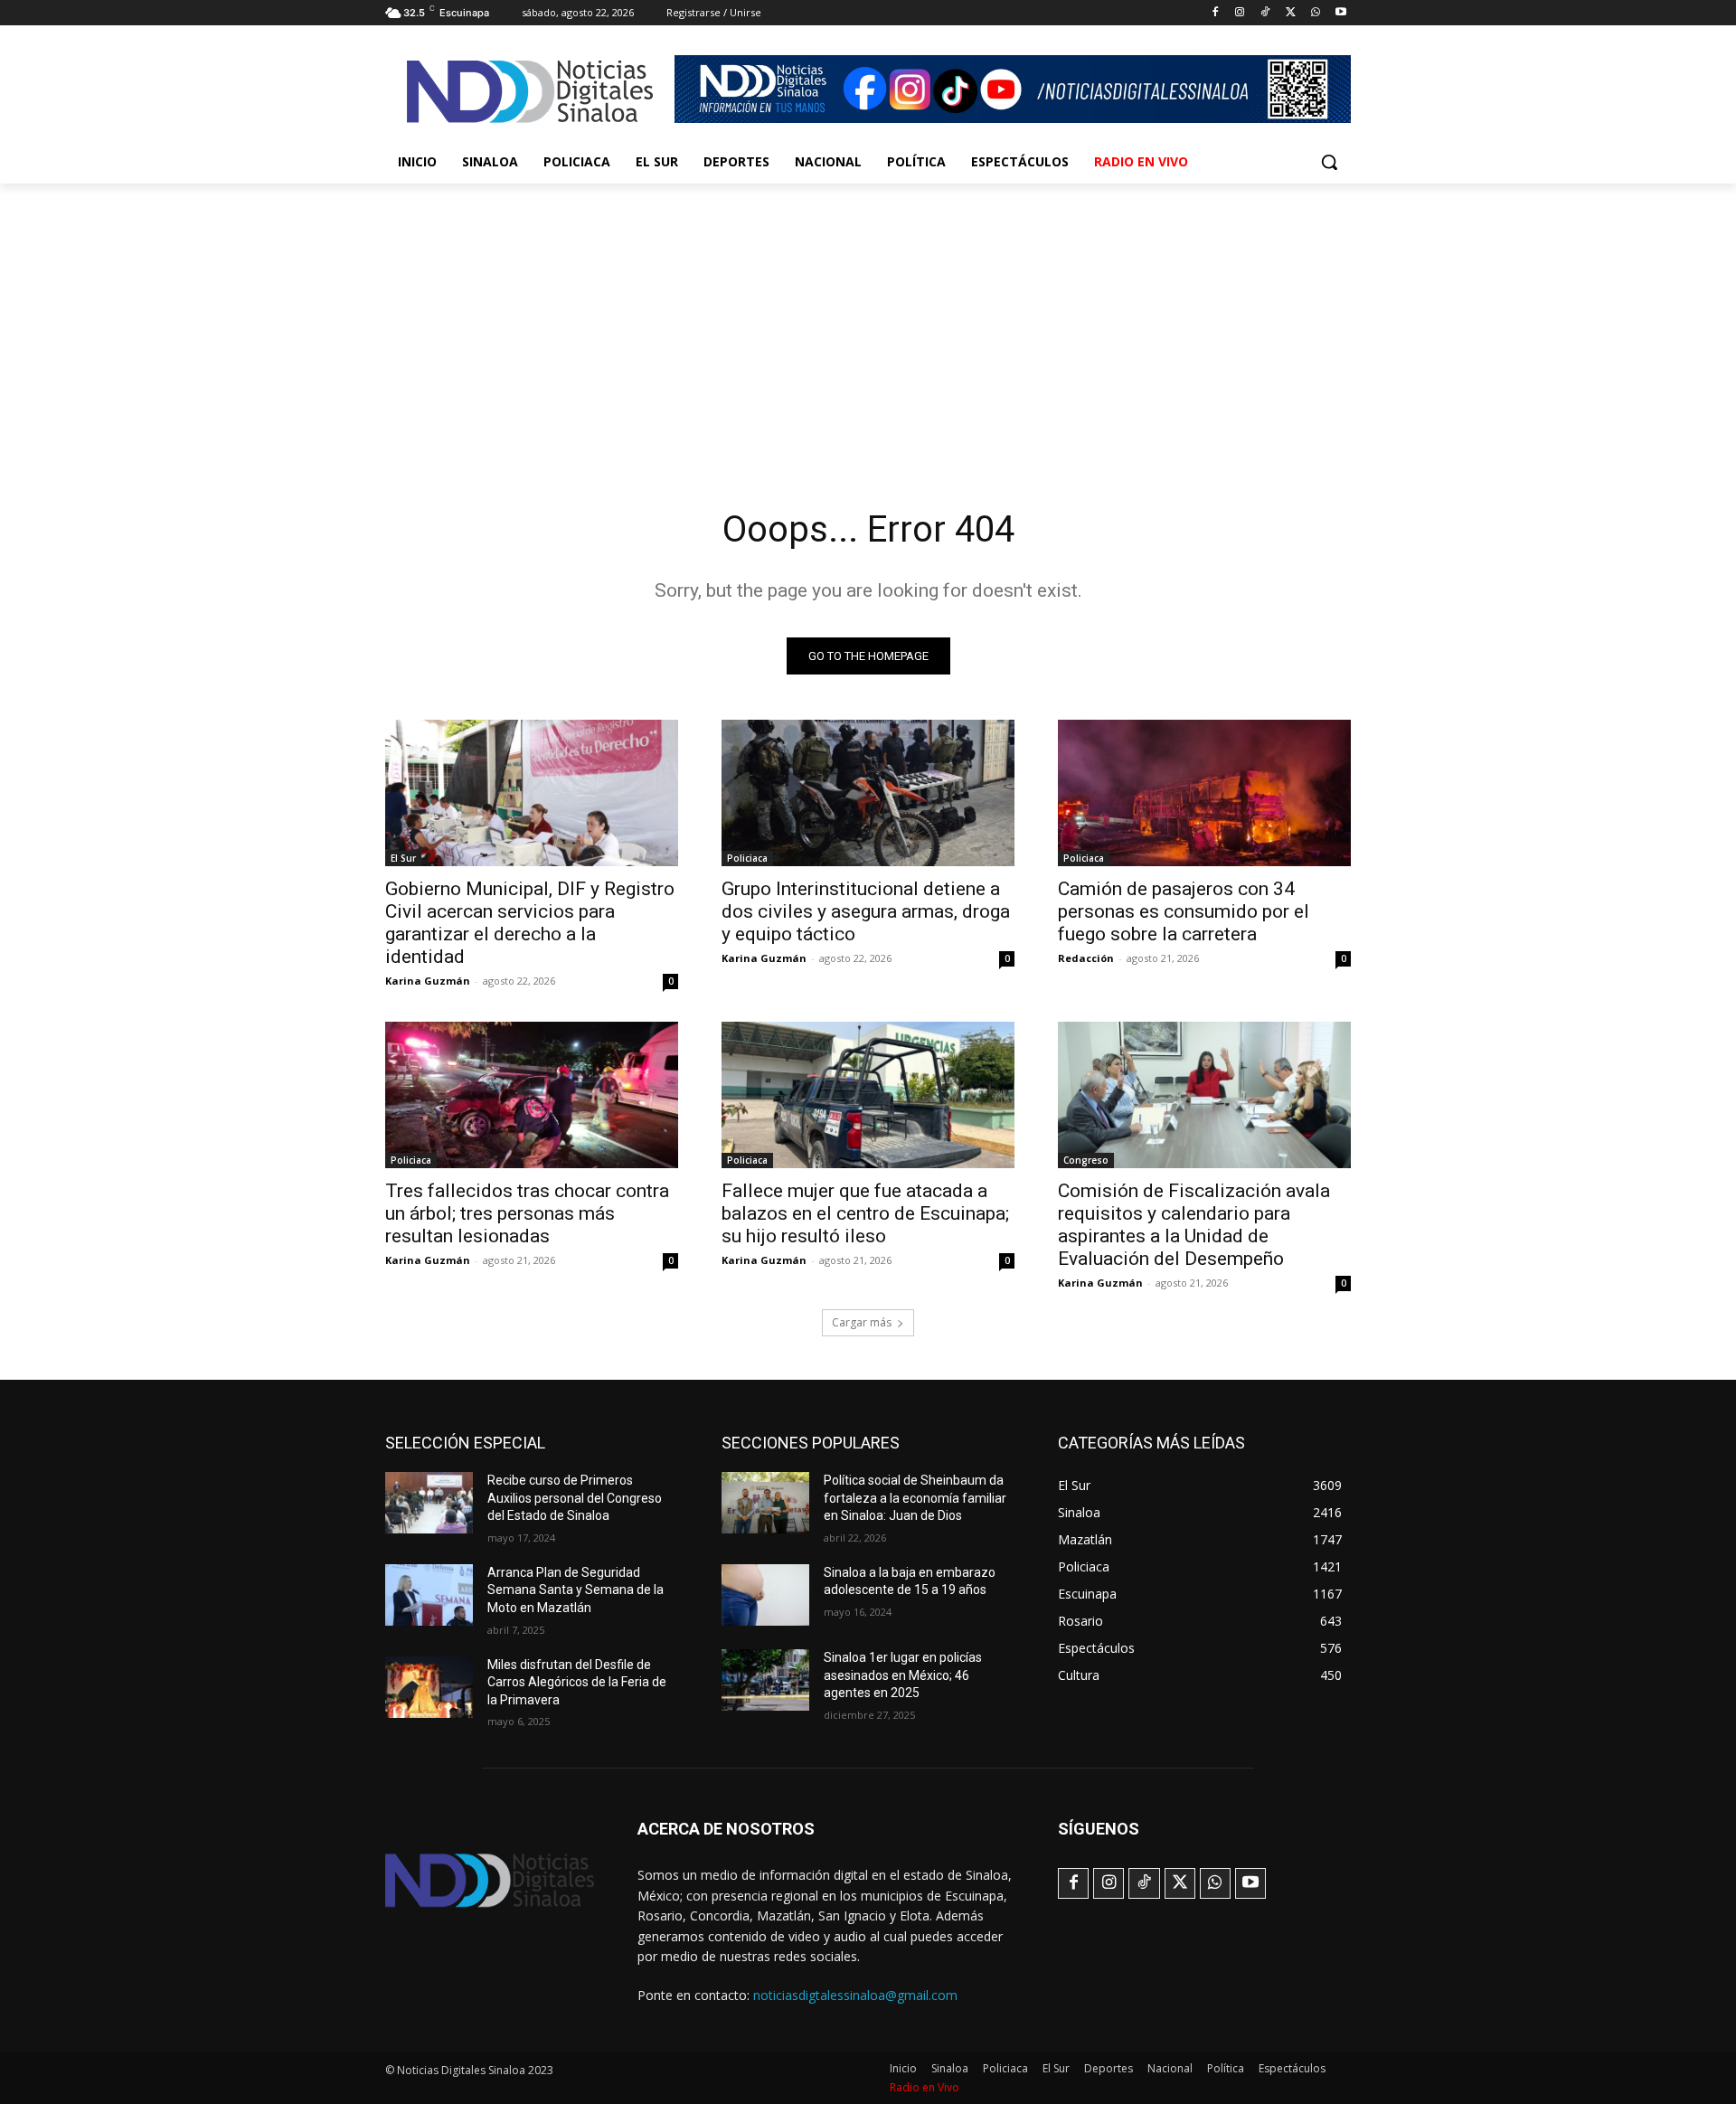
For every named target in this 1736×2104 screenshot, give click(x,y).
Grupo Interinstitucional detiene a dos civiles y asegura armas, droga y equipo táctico (866, 911)
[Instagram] (1240, 13)
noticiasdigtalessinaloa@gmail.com (855, 1995)
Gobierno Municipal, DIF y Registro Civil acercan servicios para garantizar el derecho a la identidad (530, 923)
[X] (1291, 13)
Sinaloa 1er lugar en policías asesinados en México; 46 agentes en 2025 (903, 1675)
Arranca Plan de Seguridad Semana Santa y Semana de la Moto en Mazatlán (576, 1590)
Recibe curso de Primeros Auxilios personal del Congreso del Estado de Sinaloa (575, 1498)
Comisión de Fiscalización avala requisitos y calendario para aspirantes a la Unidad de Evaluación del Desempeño (1194, 1225)
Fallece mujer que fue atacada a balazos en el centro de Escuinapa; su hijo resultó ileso (865, 1213)
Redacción (1086, 958)
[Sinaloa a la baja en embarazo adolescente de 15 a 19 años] (765, 1595)
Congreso (1086, 1160)
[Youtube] (1340, 13)
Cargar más (862, 1322)
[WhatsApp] (1315, 13)
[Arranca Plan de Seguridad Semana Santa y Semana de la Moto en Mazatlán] (429, 1595)
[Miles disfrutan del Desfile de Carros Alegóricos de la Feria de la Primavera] (429, 1687)
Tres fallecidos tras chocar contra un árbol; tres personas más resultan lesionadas (527, 1213)
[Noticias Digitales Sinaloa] (530, 91)
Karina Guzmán (428, 981)
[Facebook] (1215, 13)
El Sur (403, 858)
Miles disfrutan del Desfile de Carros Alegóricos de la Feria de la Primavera (577, 1682)
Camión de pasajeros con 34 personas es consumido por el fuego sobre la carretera (1184, 911)
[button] (1329, 162)
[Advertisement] (868, 319)
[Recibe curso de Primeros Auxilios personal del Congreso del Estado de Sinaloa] (429, 1503)
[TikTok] (1265, 13)
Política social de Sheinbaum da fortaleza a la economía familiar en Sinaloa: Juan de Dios (915, 1498)
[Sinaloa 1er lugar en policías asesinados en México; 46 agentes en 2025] (765, 1680)
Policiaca (747, 858)
